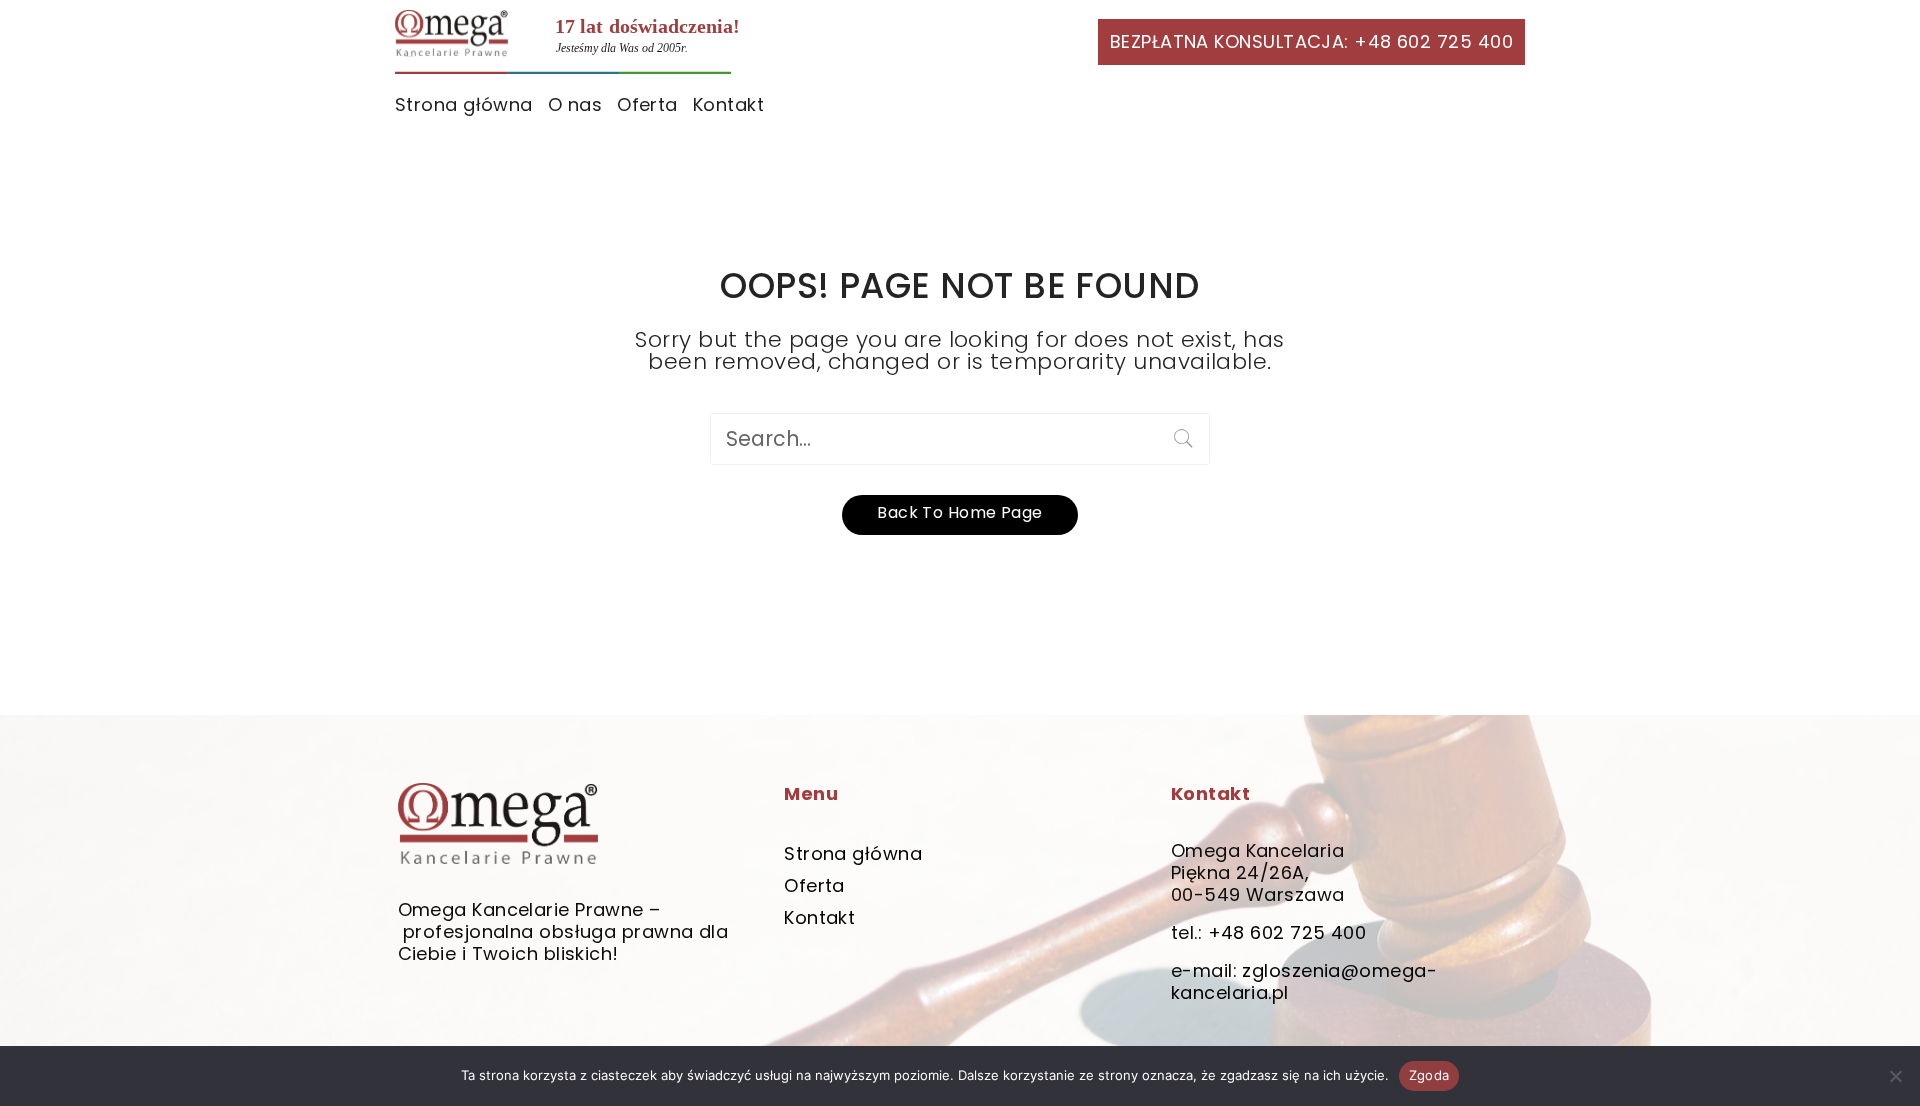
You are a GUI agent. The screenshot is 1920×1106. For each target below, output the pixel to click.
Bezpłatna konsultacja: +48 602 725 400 (1311, 41)
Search (1184, 439)
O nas (575, 104)
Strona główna (464, 104)
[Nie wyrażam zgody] (1895, 1076)
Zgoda (1429, 1075)
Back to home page (960, 512)
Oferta (647, 104)
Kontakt (728, 104)
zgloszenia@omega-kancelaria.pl (1304, 981)
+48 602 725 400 (1287, 932)
